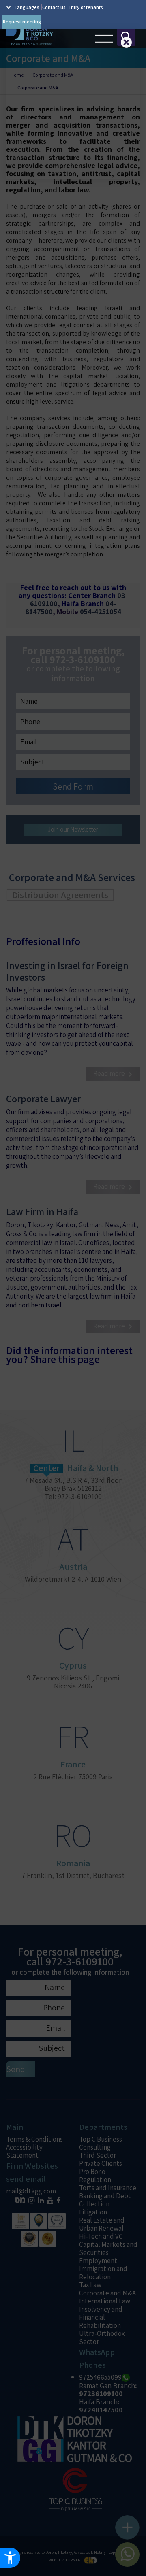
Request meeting (22, 22)
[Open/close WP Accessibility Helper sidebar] (10, 2558)
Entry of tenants (86, 7)
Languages (27, 7)
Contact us (54, 7)
